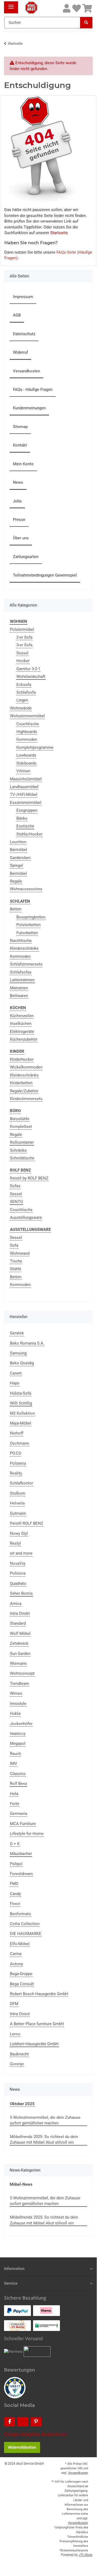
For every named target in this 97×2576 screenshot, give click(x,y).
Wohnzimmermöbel (27, 716)
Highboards (27, 732)
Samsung (18, 1353)
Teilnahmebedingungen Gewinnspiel (45, 575)
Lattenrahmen (22, 980)
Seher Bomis (21, 1593)
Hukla (15, 1713)
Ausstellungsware (26, 1218)
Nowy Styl (19, 1533)
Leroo (15, 2034)
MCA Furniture (23, 1824)
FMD (14, 1884)
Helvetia (17, 1503)
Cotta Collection (25, 1924)
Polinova (18, 1573)
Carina (16, 1954)
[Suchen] (86, 23)
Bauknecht (19, 2054)
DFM (14, 2004)
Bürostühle (20, 1119)
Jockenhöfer (21, 1724)
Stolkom (18, 1493)
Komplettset (21, 1127)
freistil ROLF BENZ (27, 1523)
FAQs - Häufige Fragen (33, 390)
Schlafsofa (26, 692)
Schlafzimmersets (26, 964)
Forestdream (21, 1874)
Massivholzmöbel (26, 779)
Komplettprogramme (35, 747)
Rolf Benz (18, 1784)
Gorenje (17, 2064)
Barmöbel (19, 850)
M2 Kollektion (22, 1413)
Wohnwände (21, 708)
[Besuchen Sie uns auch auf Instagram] (23, 2422)
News (18, 482)
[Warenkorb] (87, 9)
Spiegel (17, 865)
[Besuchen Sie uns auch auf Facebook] (10, 2422)
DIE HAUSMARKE (26, 1934)
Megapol (18, 1743)
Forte (15, 1804)
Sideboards (26, 763)
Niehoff (17, 1433)
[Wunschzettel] (77, 9)
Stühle (16, 1269)
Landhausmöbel (24, 787)
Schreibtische (22, 1158)
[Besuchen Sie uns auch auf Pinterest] (36, 2422)
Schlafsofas (21, 972)
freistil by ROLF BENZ (29, 1178)
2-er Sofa (24, 637)
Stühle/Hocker (29, 834)
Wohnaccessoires (26, 889)
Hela (14, 1794)
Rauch (15, 1754)
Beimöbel (18, 873)
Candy (15, 1894)
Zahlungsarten (26, 557)
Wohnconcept (22, 1673)
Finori (15, 1904)
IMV (14, 1764)
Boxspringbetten (31, 917)
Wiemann (18, 1663)
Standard (18, 1623)
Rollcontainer (22, 1142)
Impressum (23, 297)
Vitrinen (23, 771)
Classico (18, 1774)
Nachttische (21, 941)
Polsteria (18, 1463)
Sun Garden (20, 1654)
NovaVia (18, 1563)
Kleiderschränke (24, 948)
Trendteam (19, 1684)
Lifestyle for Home (27, 1834)
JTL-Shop (86, 2555)
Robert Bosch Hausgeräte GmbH (39, 1994)
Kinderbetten (21, 1083)
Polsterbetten (28, 925)
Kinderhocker (22, 1059)
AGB (17, 315)
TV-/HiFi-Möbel (24, 795)
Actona (16, 1964)
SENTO (16, 1202)
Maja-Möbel (21, 1423)
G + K (15, 1844)
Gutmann (18, 1513)
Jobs (17, 501)
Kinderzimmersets (26, 1099)
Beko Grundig (22, 1363)
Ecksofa (24, 685)
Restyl (15, 1543)
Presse (19, 520)
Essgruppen (27, 810)
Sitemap (20, 427)
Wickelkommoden (26, 1067)
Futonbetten (27, 933)
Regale (16, 881)
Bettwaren (19, 996)
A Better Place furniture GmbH (37, 2024)
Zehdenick (19, 1643)
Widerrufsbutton (22, 2447)
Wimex (16, 1693)
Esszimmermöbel (26, 803)
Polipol (16, 1864)
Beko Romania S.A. (27, 1343)
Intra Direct (20, 2014)
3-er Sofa (24, 645)
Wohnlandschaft (31, 677)
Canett (16, 1373)
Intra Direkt (20, 1613)
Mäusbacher (21, 1854)
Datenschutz (24, 334)
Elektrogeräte (22, 1032)
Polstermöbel (22, 629)
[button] (67, 9)
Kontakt (20, 445)
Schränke (18, 1150)
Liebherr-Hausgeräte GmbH (34, 2044)
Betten (16, 909)
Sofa (14, 1245)
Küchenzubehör (24, 1039)
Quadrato (18, 1583)
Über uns (21, 538)
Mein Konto (23, 464)
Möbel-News (21, 2184)
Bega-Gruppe (21, 1974)
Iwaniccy (18, 1734)
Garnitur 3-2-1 (28, 669)
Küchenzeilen (22, 1016)
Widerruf (20, 352)
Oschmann (19, 1443)
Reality (16, 1473)
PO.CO (16, 1453)
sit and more (21, 1553)
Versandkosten (26, 371)
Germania (19, 1814)
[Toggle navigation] (11, 5)
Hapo (15, 1383)
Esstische (25, 826)
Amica (16, 1604)
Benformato (21, 1914)
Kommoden (27, 739)
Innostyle (18, 1704)
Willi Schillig (21, 1403)
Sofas (15, 1186)
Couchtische (28, 724)
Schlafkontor (21, 1483)
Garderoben (20, 858)
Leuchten (18, 842)
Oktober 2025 (22, 2104)
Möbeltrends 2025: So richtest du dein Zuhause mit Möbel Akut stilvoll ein (44, 2140)
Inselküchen (21, 1024)
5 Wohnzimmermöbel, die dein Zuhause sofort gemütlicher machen (45, 2120)
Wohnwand (20, 1253)
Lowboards (26, 755)
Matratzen (19, 988)
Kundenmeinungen (29, 408)
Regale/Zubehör (24, 1091)
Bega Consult (22, 1984)
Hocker (23, 661)
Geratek (17, 1333)
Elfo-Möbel (20, 1944)
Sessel (22, 653)
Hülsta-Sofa (21, 1393)
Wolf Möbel (20, 1634)
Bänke (22, 818)
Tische (16, 1261)
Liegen (22, 700)
